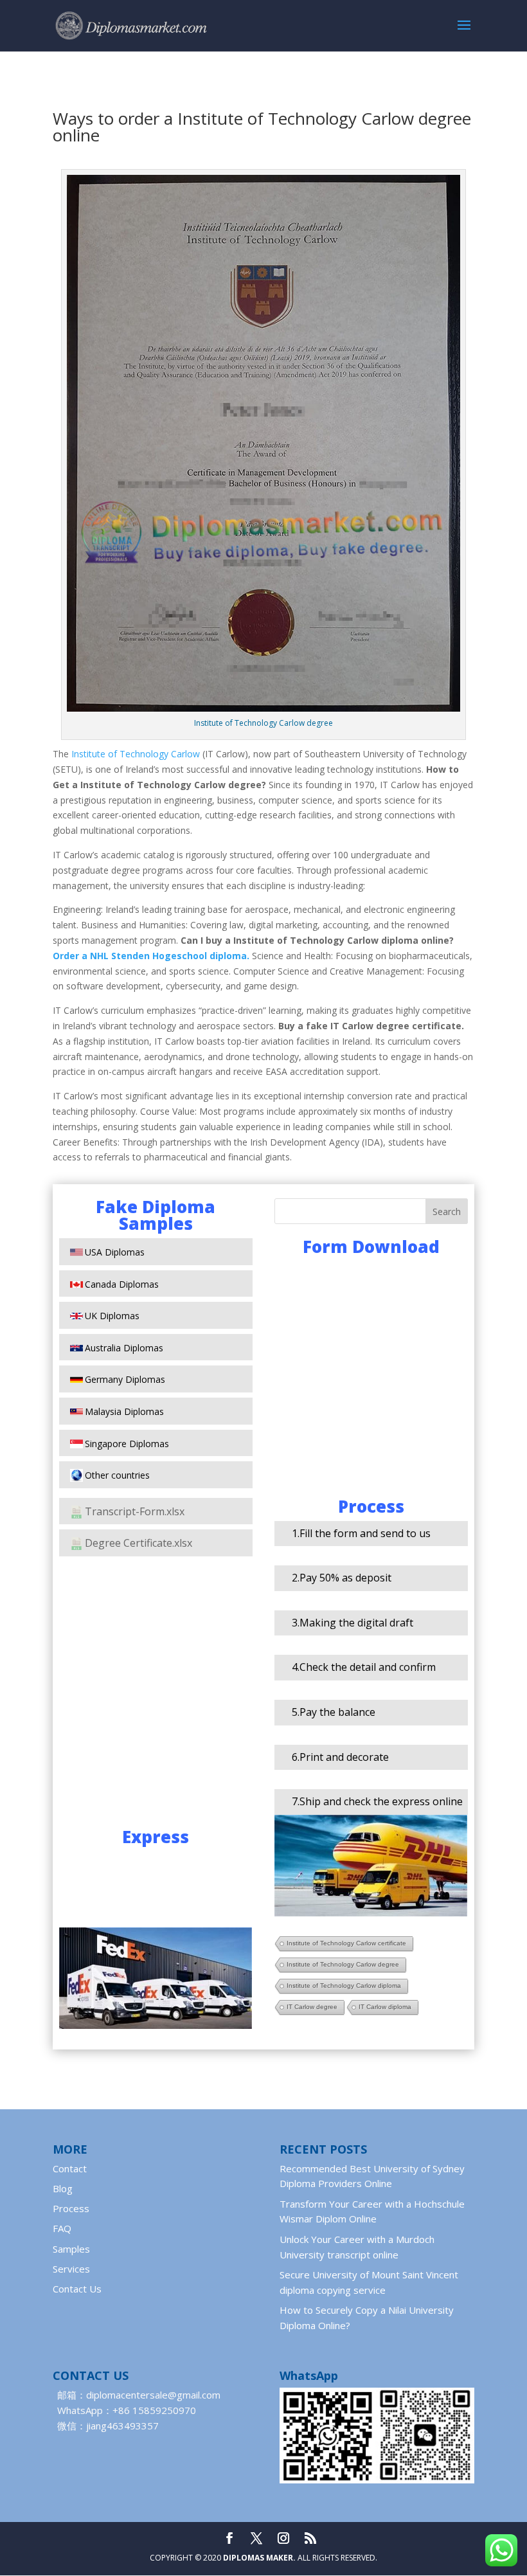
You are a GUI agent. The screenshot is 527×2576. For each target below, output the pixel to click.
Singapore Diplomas (127, 1444)
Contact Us (77, 2289)
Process (71, 2208)
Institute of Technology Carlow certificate (346, 1943)
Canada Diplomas (122, 1284)
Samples (71, 2249)
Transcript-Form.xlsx (135, 1511)
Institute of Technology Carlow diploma (344, 1986)
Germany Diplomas (125, 1379)
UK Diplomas (112, 1316)
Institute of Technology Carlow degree (343, 1964)
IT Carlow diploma (385, 2007)
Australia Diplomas (124, 1348)
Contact (70, 2168)
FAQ (62, 2228)
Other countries (117, 1475)
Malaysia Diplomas (124, 1411)
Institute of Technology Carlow (136, 754)
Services (71, 2269)
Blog (63, 2188)
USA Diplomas (115, 1252)
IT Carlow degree (312, 2007)
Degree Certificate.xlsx (138, 1543)
